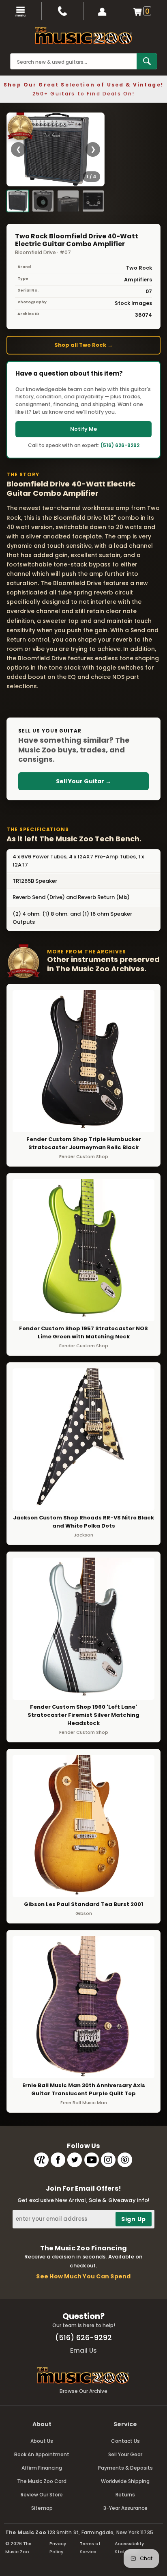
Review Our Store (42, 2495)
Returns (125, 2495)
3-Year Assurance (125, 2508)
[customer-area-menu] (104, 11)
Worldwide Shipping (125, 2481)
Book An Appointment (42, 2454)
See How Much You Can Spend (83, 2276)
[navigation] (21, 11)
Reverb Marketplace (41, 2160)
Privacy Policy (58, 2548)
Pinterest (125, 2160)
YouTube (92, 2160)
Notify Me (83, 429)
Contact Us (125, 2441)
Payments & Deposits (125, 2468)
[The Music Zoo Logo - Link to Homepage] (83, 36)
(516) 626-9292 (120, 445)
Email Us (83, 2350)
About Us (42, 2441)
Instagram (108, 2160)
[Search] (147, 61)
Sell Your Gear (125, 2454)
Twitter (75, 2160)
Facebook (58, 2160)
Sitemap (42, 2508)
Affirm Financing (42, 2468)
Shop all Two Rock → (83, 345)
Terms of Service (90, 2548)
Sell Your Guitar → (83, 781)
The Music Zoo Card (42, 2481)
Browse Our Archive (83, 2391)
